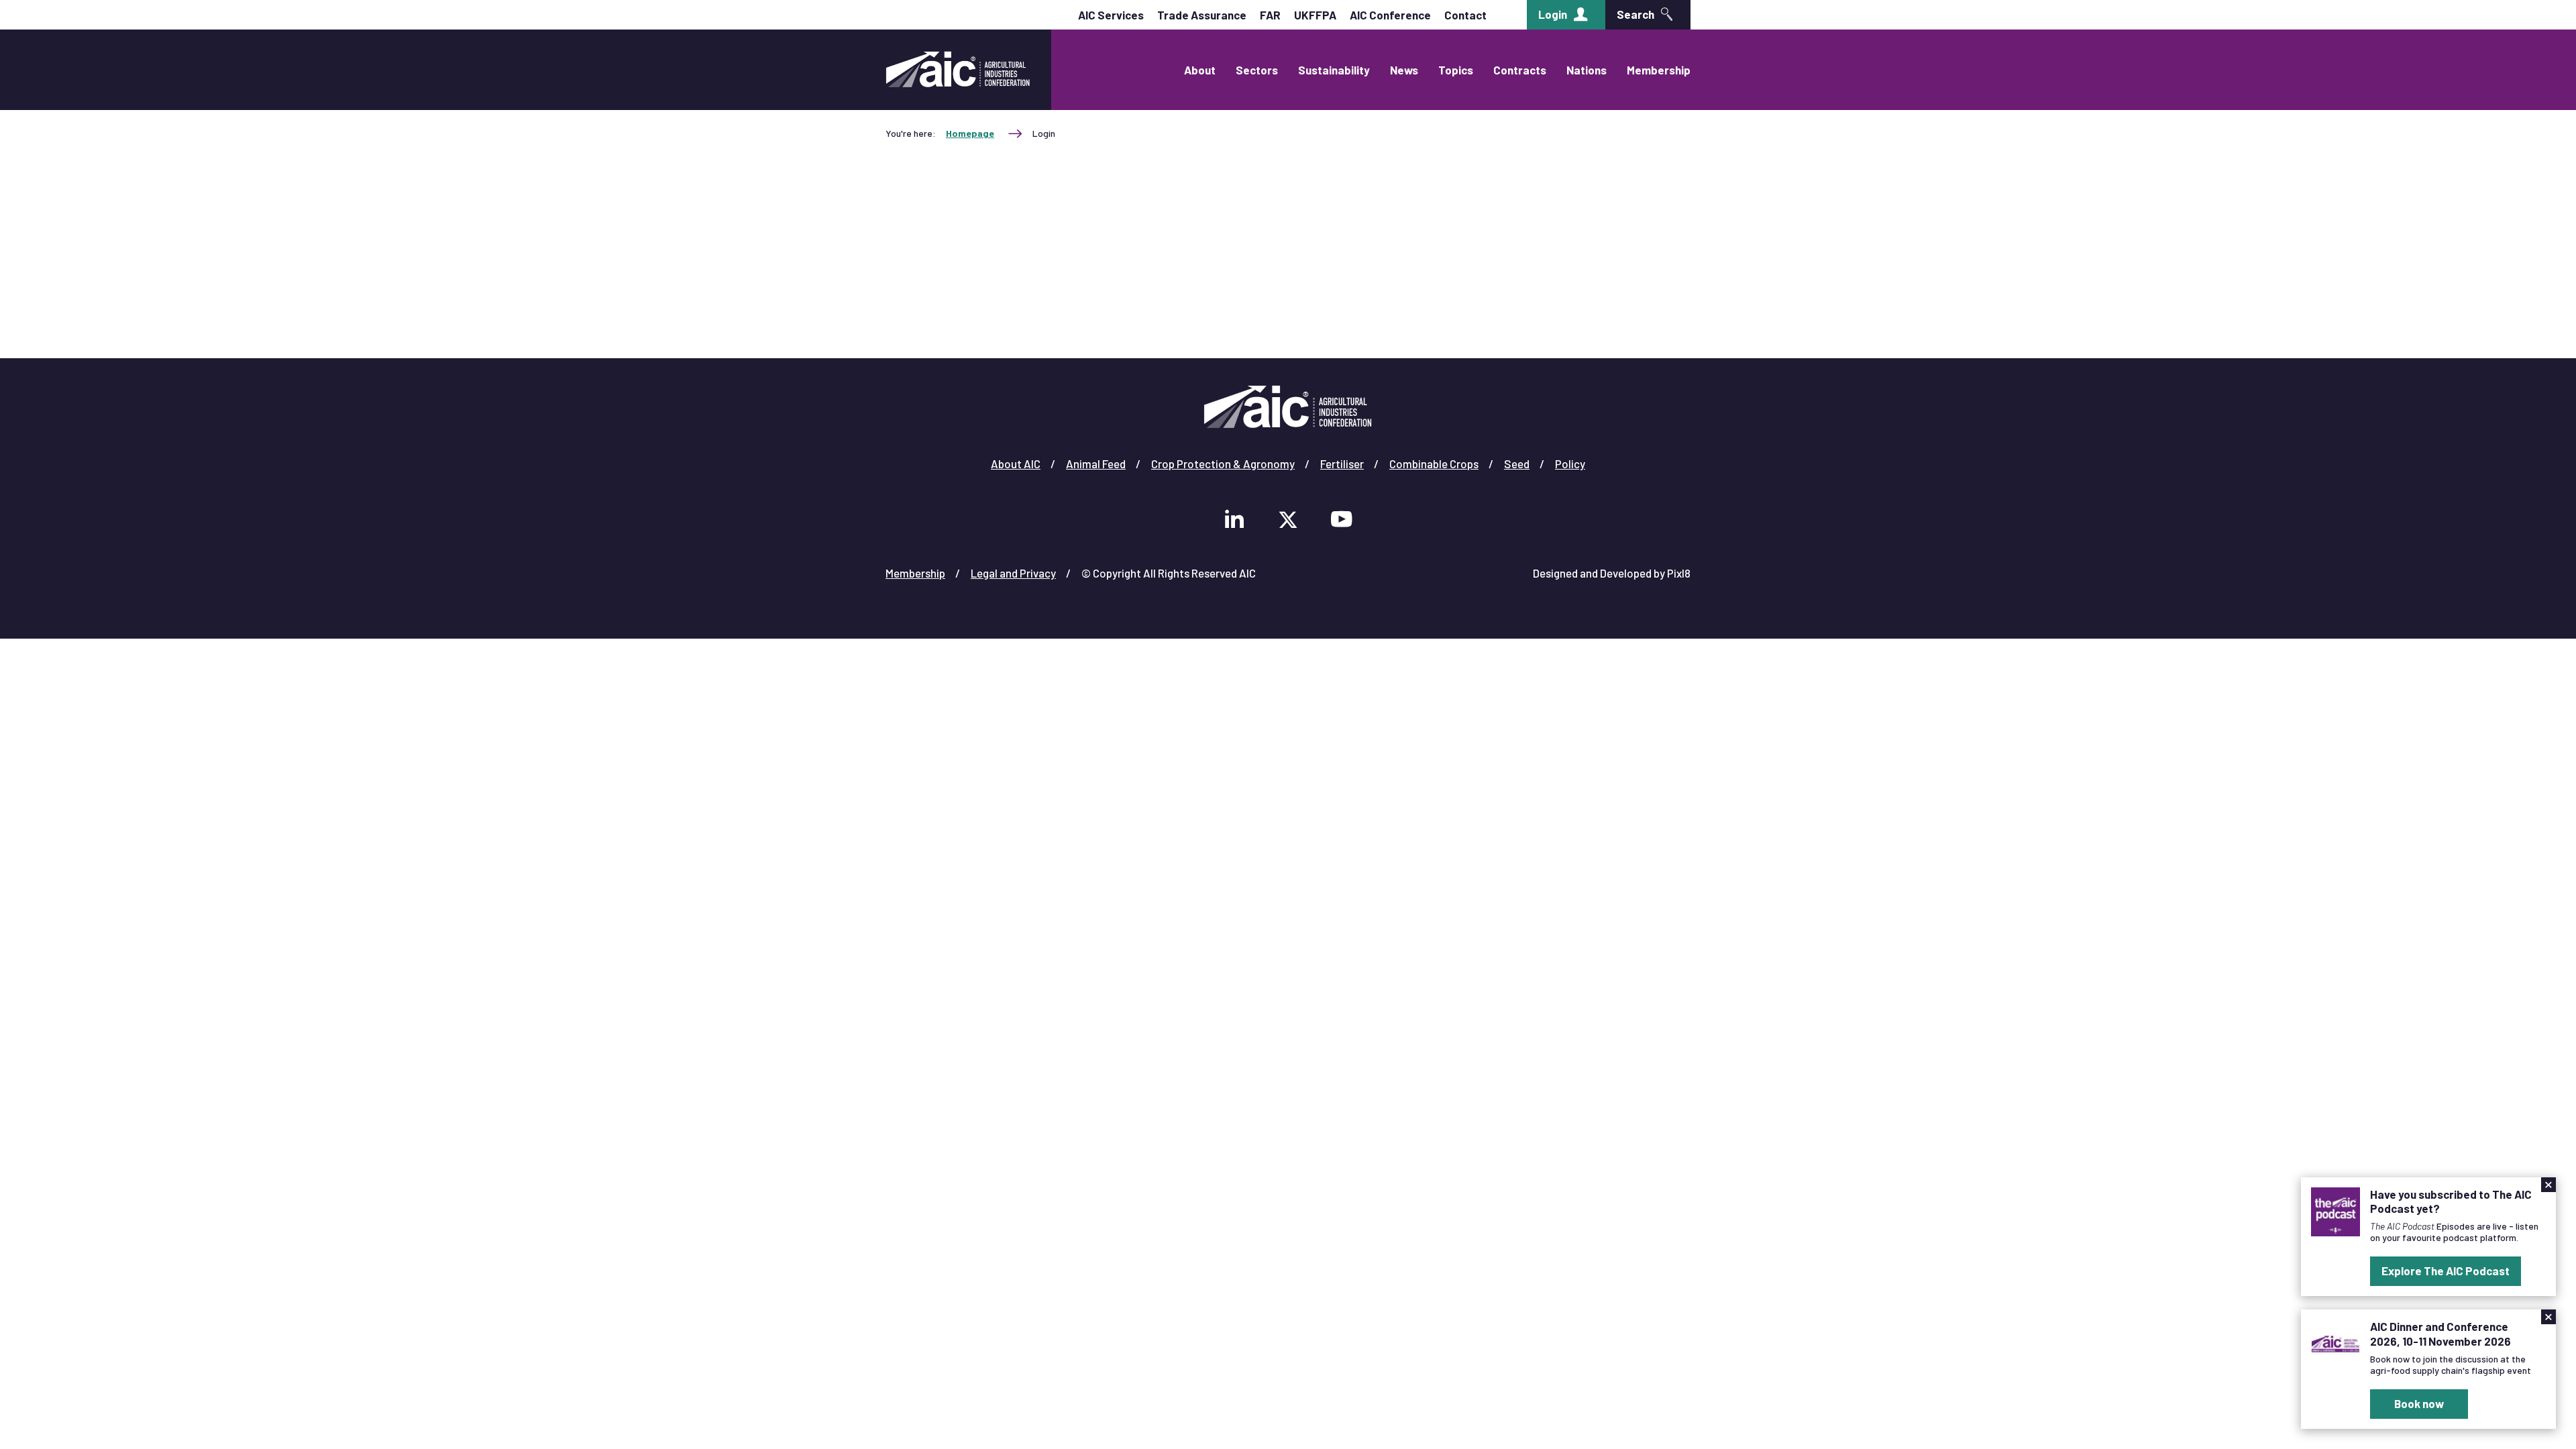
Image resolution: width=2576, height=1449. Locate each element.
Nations (1587, 70)
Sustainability (1334, 70)
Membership (1659, 70)
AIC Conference (1390, 15)
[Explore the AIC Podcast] (2336, 1210)
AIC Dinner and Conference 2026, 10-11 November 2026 (2440, 1333)
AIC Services (1111, 15)
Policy (1570, 464)
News (1404, 70)
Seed (1517, 464)
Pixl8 (1679, 573)
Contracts (1520, 70)
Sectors (1257, 70)
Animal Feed (1096, 464)
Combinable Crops (1434, 464)
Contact (1465, 15)
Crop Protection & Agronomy (1223, 464)
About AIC (1016, 464)
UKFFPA (1315, 15)
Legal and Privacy (1013, 573)
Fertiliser (1342, 464)
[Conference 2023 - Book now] (2336, 1342)
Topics (1456, 70)
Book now (2419, 1403)
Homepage (970, 133)
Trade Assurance (1202, 15)
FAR (1270, 15)
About (1200, 70)
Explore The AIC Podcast (2446, 1271)
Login (1553, 14)
